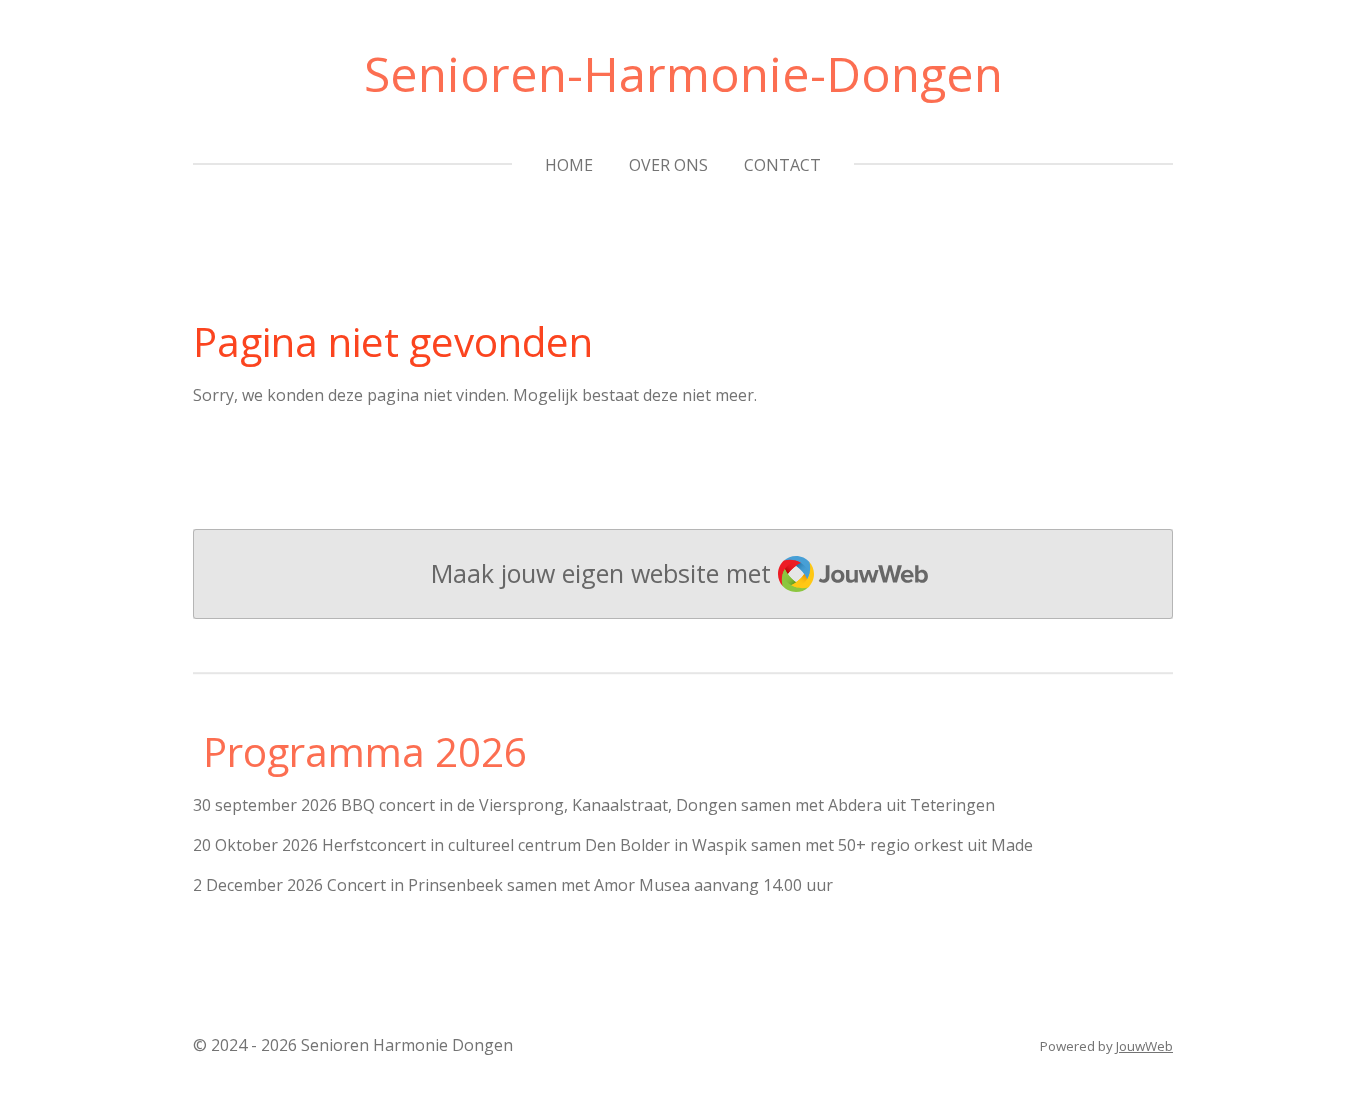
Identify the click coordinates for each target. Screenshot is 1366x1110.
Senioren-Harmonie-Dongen (683, 73)
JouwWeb (1144, 1046)
